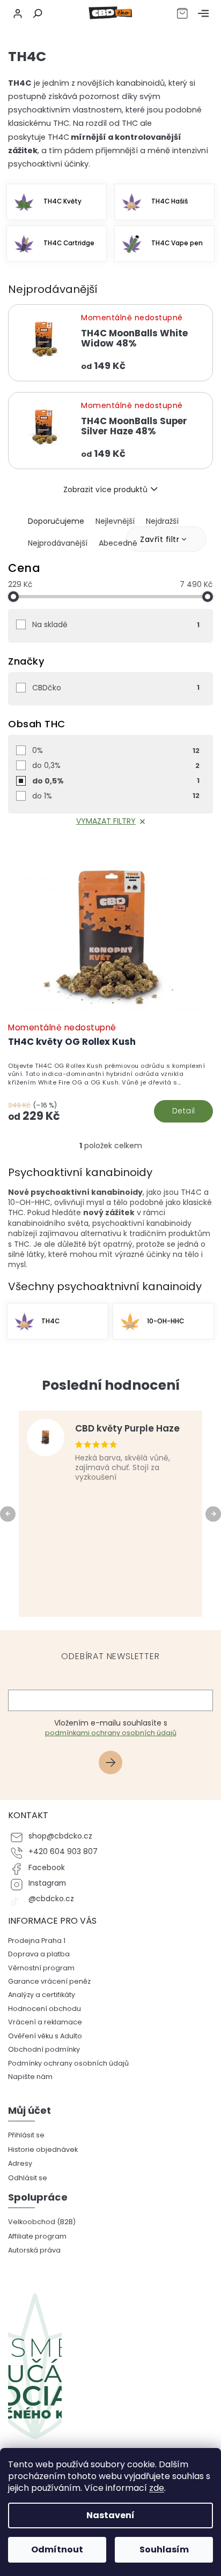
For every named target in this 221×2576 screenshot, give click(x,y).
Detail (184, 1111)
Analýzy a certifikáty (42, 1995)
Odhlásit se (28, 2178)
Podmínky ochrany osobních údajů (68, 2063)
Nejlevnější (115, 521)
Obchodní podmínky (44, 2049)
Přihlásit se (115, 1764)
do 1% (116, 796)
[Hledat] (36, 13)
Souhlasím (164, 2549)
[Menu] (203, 13)
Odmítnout (57, 2549)
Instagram (47, 1883)
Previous (9, 1513)
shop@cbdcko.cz (60, 1836)
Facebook (47, 1868)
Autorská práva (34, 2250)
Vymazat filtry (106, 821)
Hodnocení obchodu (45, 2009)
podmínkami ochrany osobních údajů (111, 1733)
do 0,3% (116, 765)
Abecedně (118, 543)
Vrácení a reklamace (45, 2022)
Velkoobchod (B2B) (42, 2222)
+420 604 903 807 (63, 1852)
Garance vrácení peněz (49, 1981)
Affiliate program (37, 2236)
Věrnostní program (41, 1968)
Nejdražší (162, 521)
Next (215, 1513)
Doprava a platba (39, 1954)
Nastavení (110, 2515)
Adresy (20, 2163)
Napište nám (30, 2077)
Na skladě (116, 624)
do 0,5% (116, 781)
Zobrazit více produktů (105, 489)
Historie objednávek (43, 2149)
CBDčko (116, 688)
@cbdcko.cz (51, 1899)
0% (116, 750)
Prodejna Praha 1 (37, 1941)
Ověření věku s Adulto (45, 2036)
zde (157, 2488)
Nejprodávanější (58, 543)
